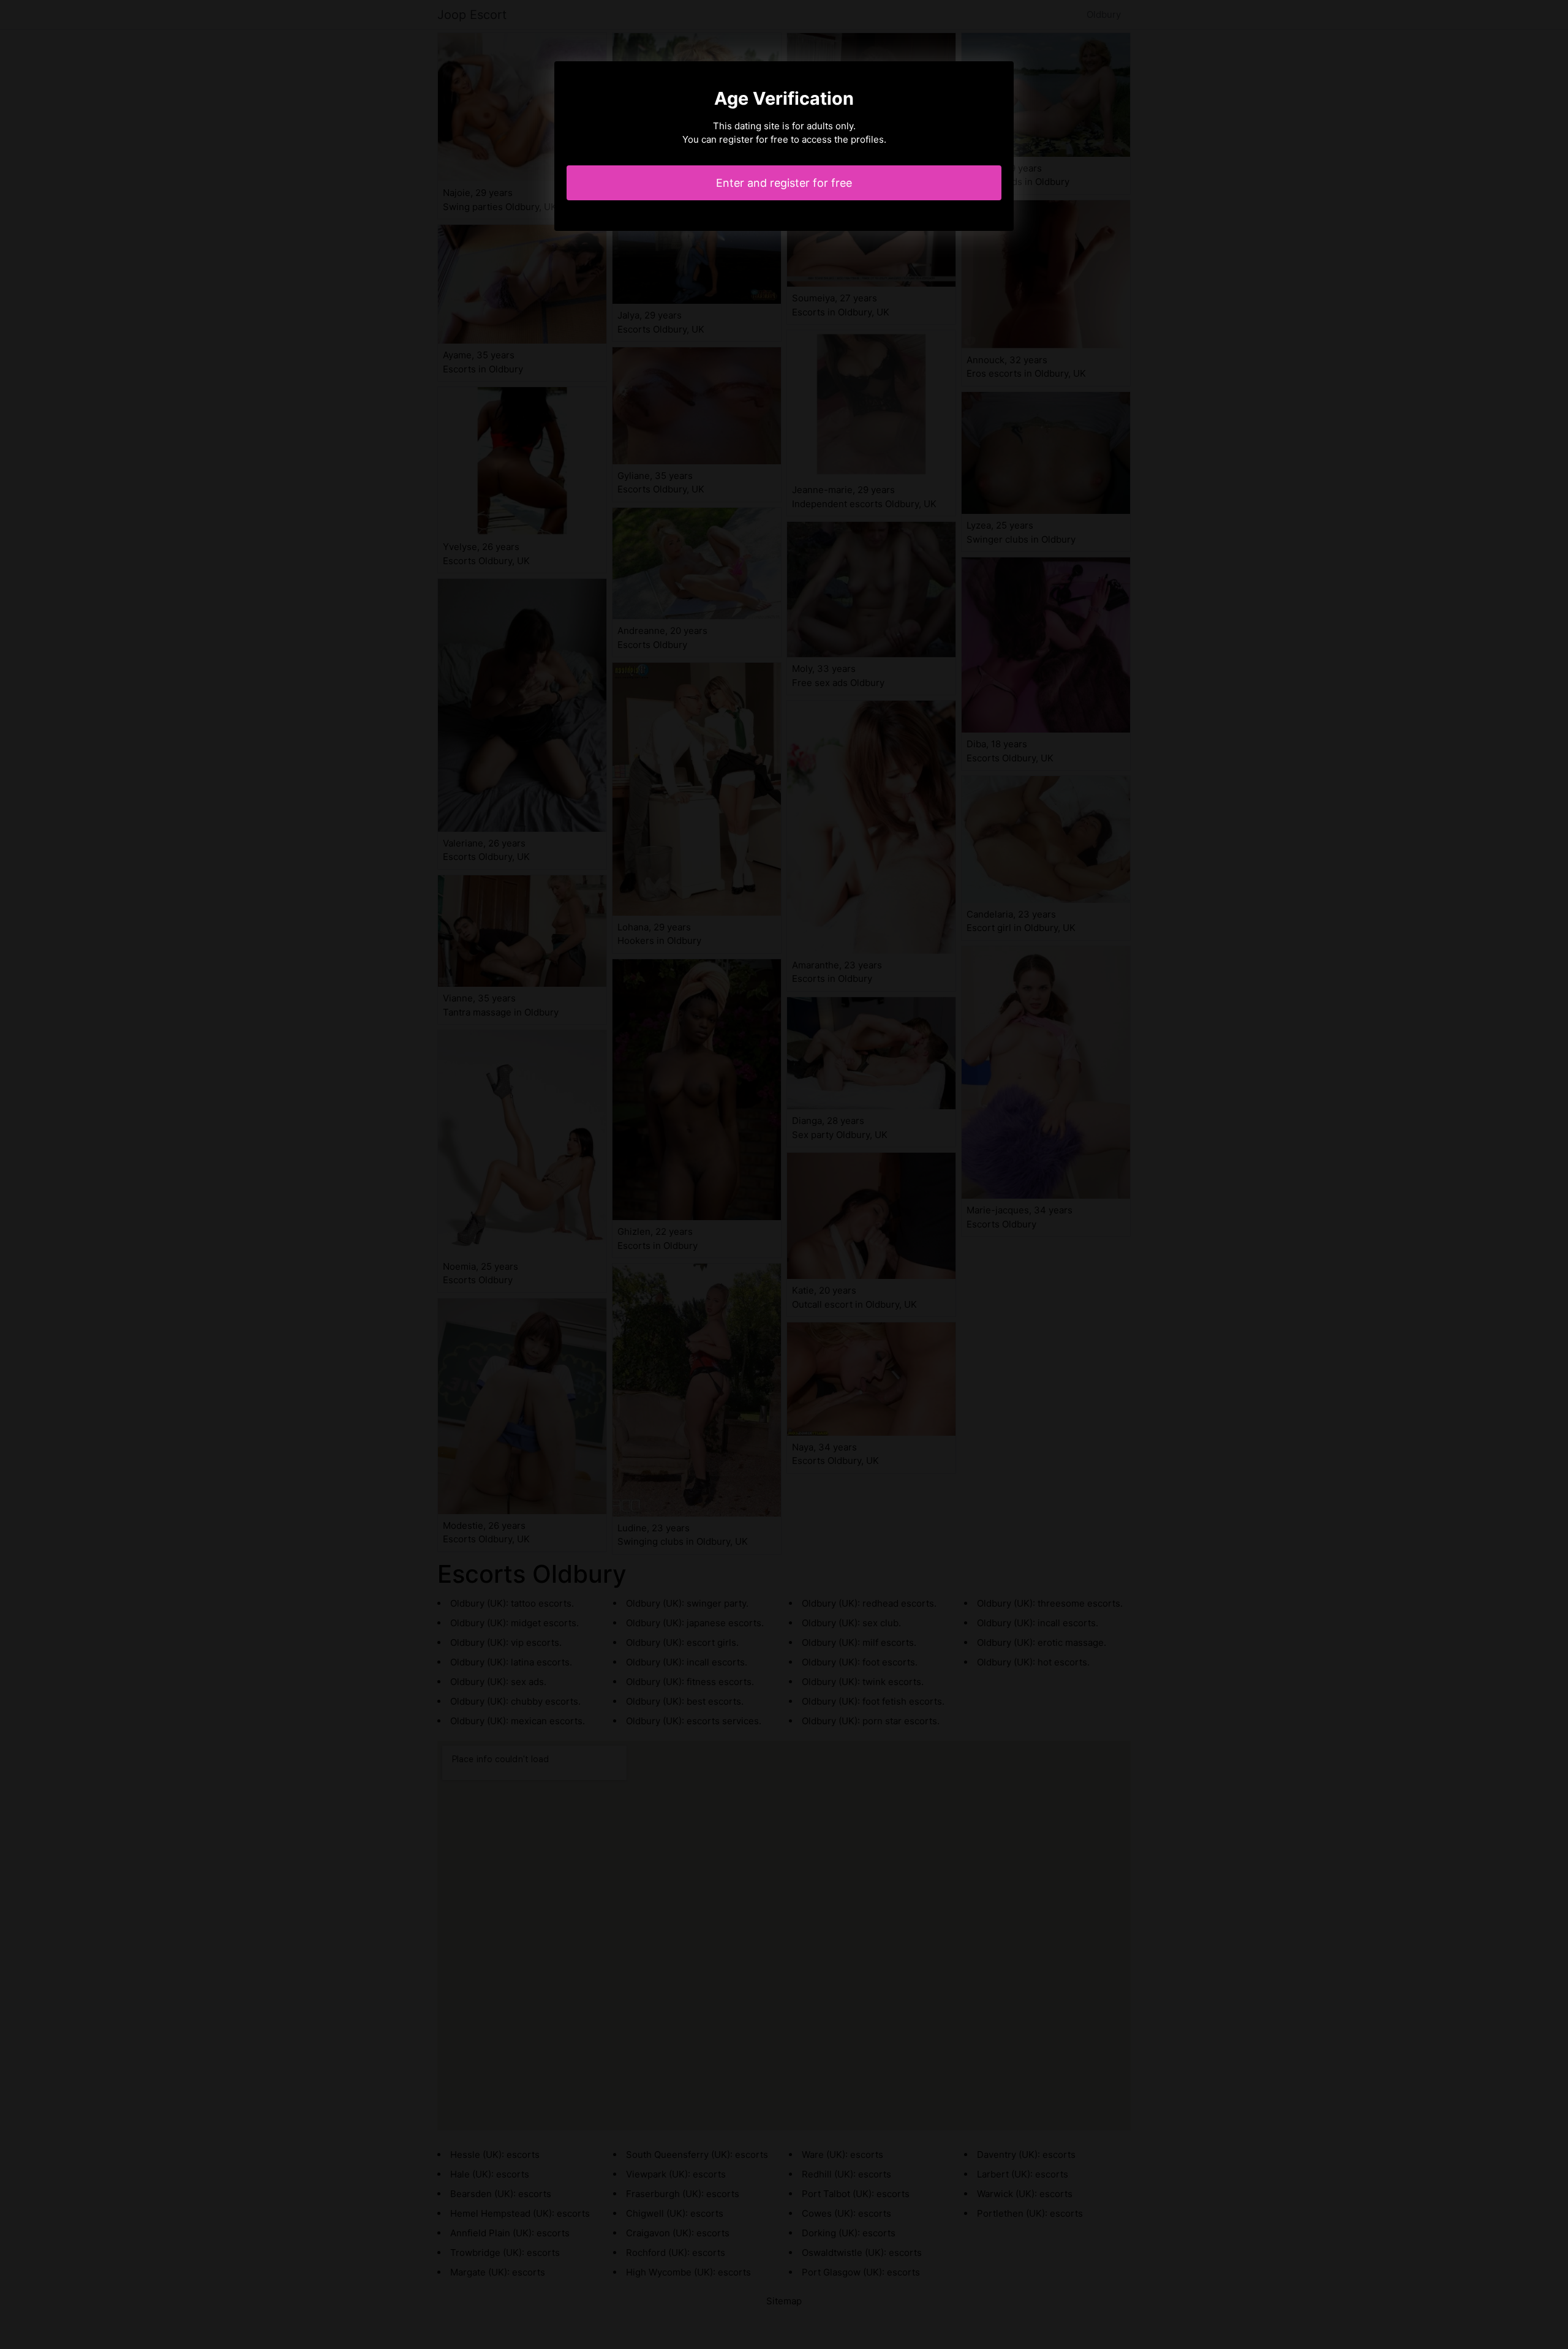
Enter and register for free (784, 183)
